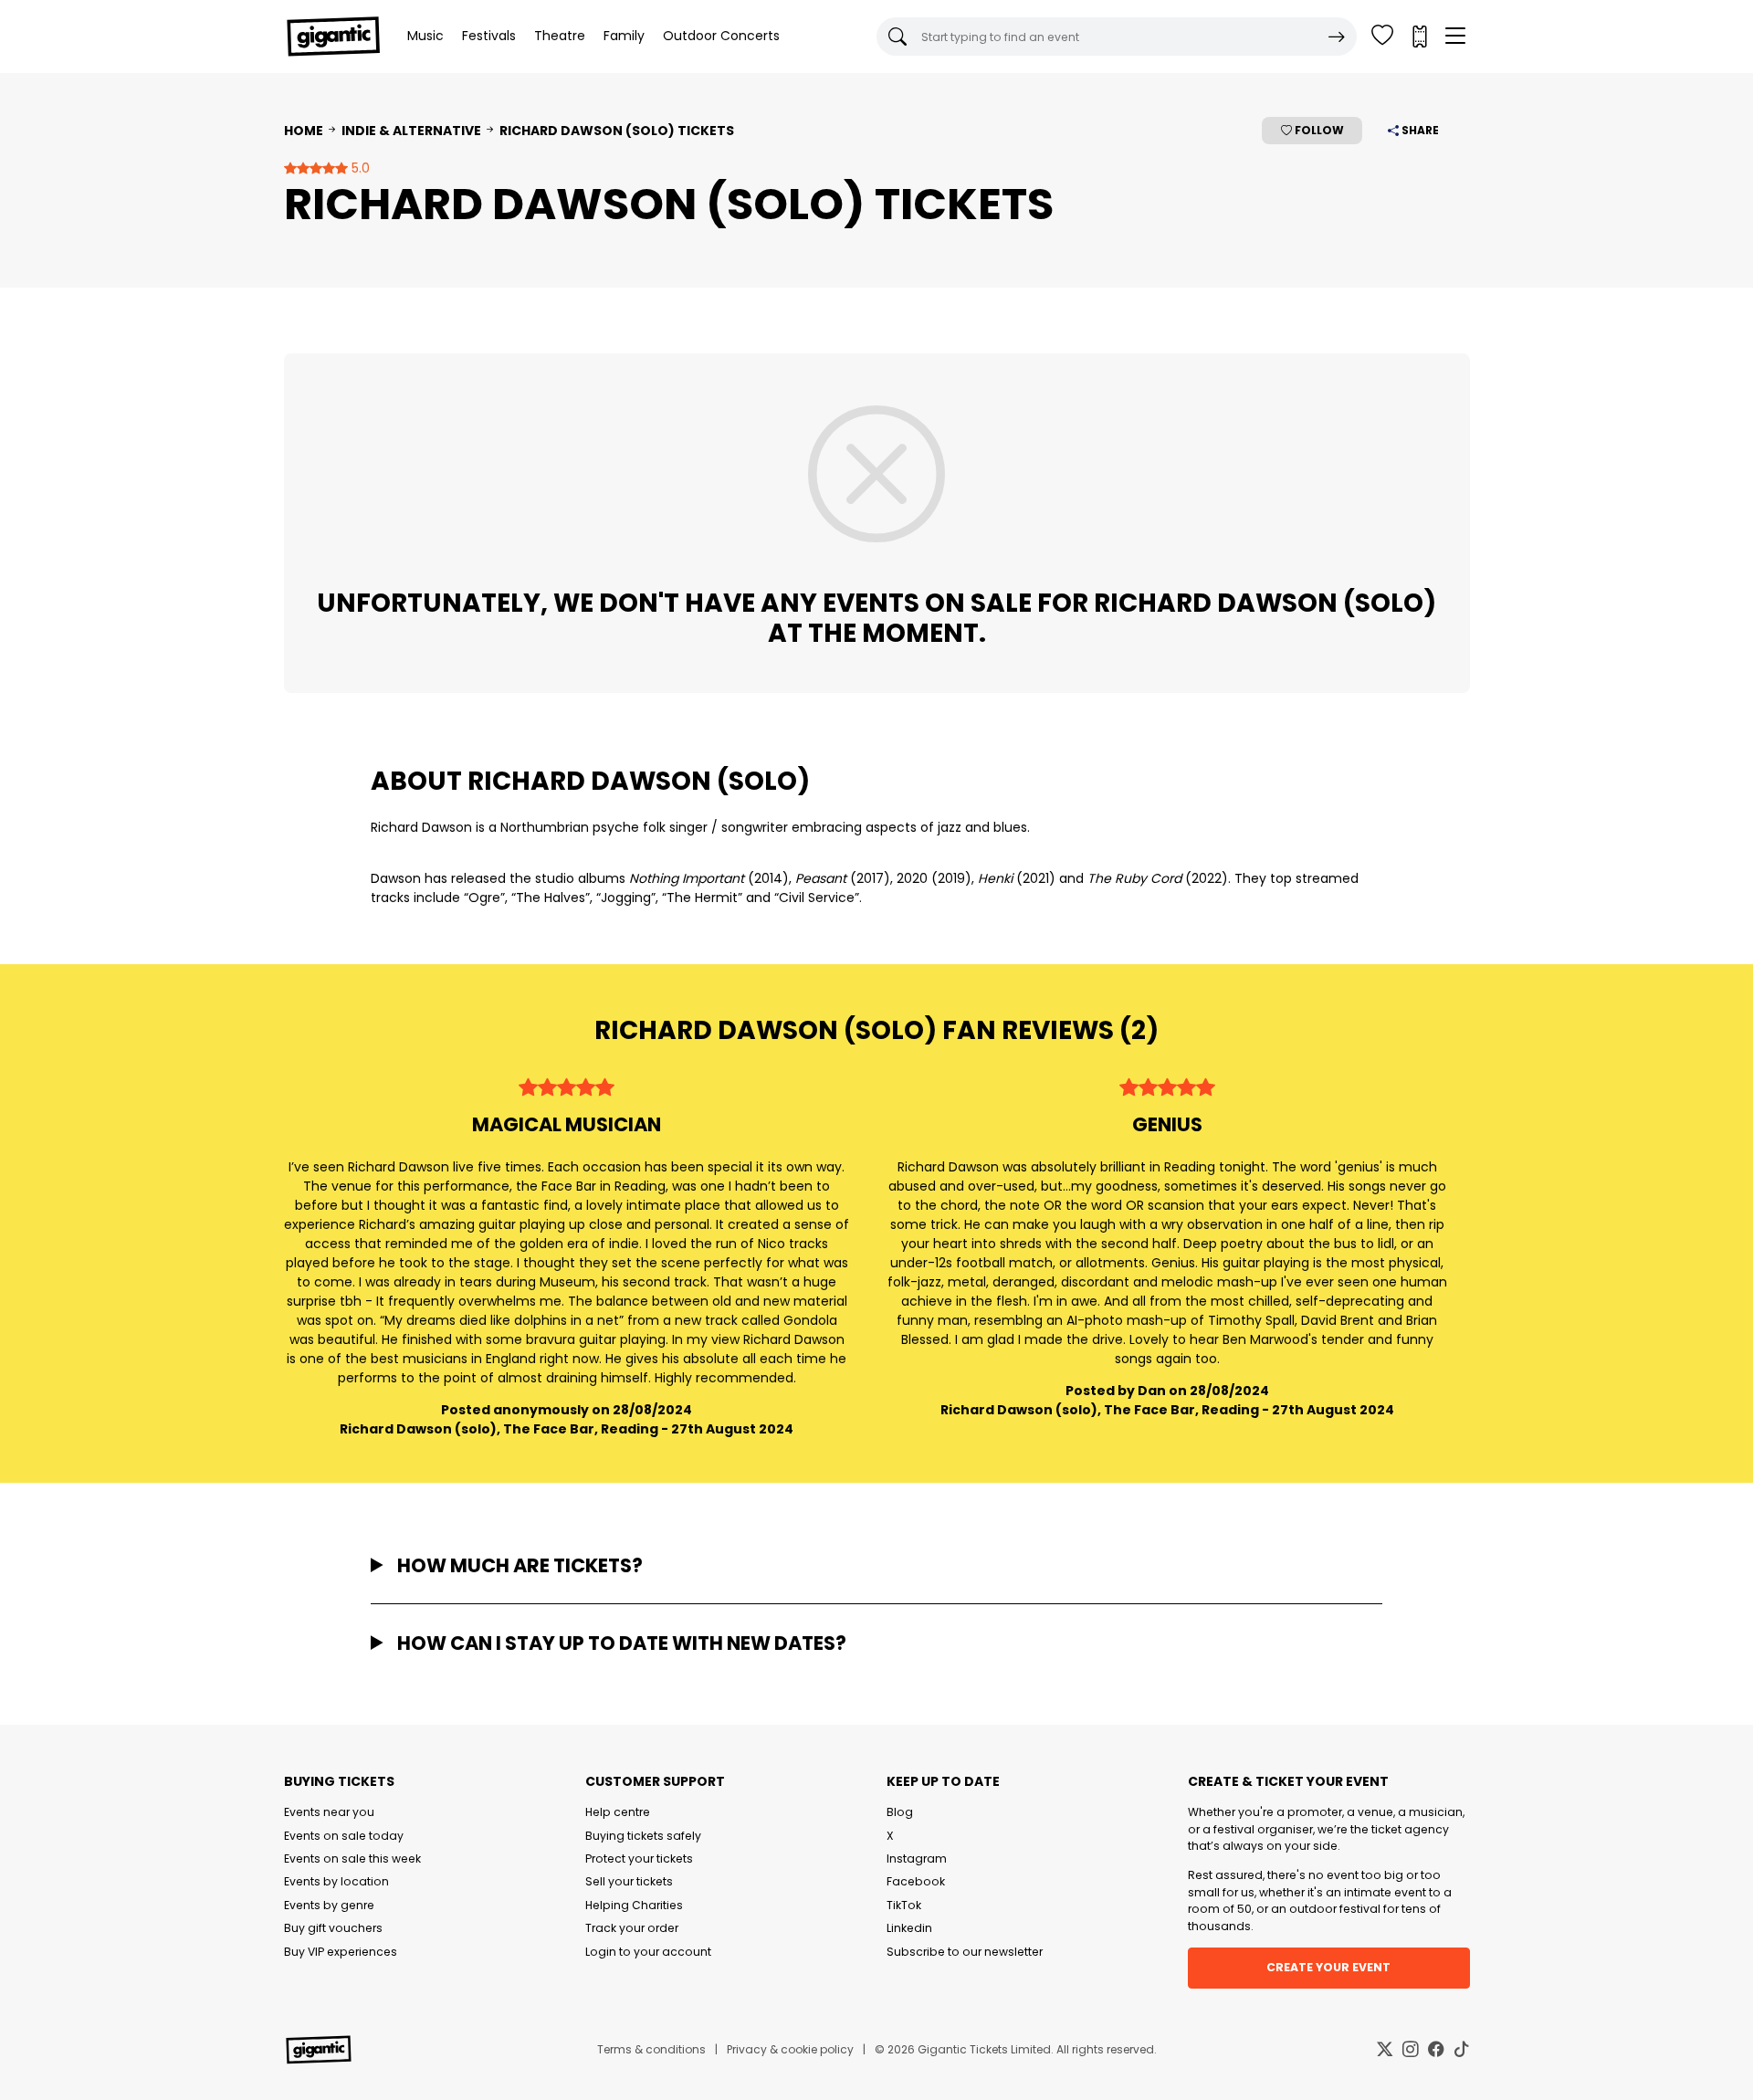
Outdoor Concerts (721, 36)
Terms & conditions (651, 2049)
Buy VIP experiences (341, 1952)
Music (425, 36)
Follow (1318, 130)
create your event (1328, 1967)
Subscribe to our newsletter (965, 1952)
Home (304, 131)
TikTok (904, 1905)
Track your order (632, 1928)
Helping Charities (634, 1905)
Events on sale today (344, 1836)
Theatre (560, 36)
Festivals (489, 36)
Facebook (916, 1881)
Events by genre (329, 1905)
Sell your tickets (629, 1881)
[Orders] (1419, 37)
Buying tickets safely (643, 1836)
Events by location (336, 1881)
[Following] (1382, 37)
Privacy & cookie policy (790, 2049)
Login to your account (648, 1952)
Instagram (917, 1858)
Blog (900, 1812)
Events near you (329, 1812)
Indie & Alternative (411, 131)
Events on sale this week (352, 1858)
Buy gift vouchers (333, 1928)
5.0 (359, 168)
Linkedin (909, 1928)
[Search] (1337, 37)
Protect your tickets (639, 1858)
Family (624, 36)
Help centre (618, 1812)
